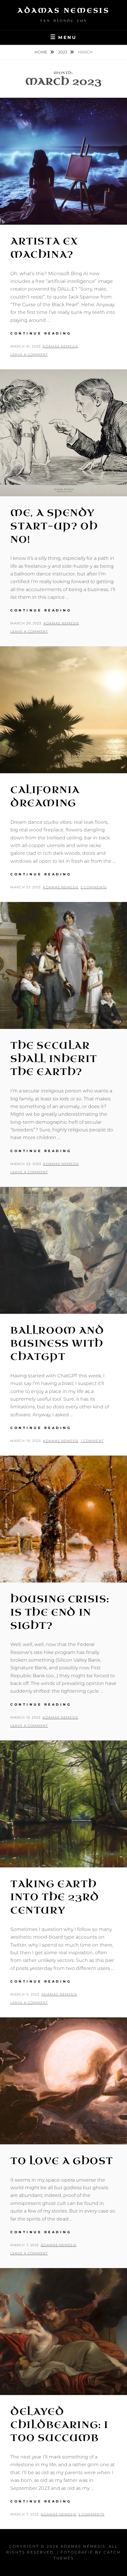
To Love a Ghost (62, 2161)
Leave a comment (29, 355)
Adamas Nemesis (63, 10)
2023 (63, 52)
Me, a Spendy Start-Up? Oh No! (54, 526)
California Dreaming (45, 797)
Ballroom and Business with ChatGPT (57, 1344)
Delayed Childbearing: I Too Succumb (59, 2425)
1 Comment (92, 1441)
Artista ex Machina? (44, 248)
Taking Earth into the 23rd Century (55, 1897)
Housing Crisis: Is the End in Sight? (60, 1612)
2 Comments (92, 2514)
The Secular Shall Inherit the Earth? (54, 1059)
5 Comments (94, 887)
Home (41, 52)
